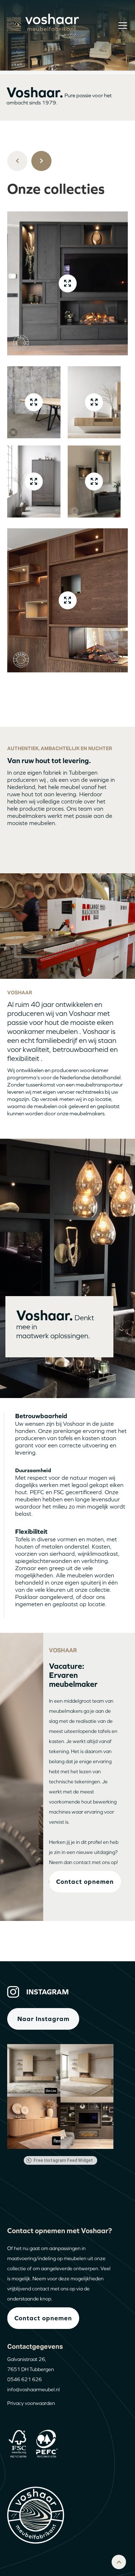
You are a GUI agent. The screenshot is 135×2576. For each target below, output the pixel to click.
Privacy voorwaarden (31, 2403)
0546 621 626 (24, 2379)
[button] (121, 25)
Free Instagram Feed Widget (63, 2160)
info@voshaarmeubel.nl (33, 2389)
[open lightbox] (68, 283)
